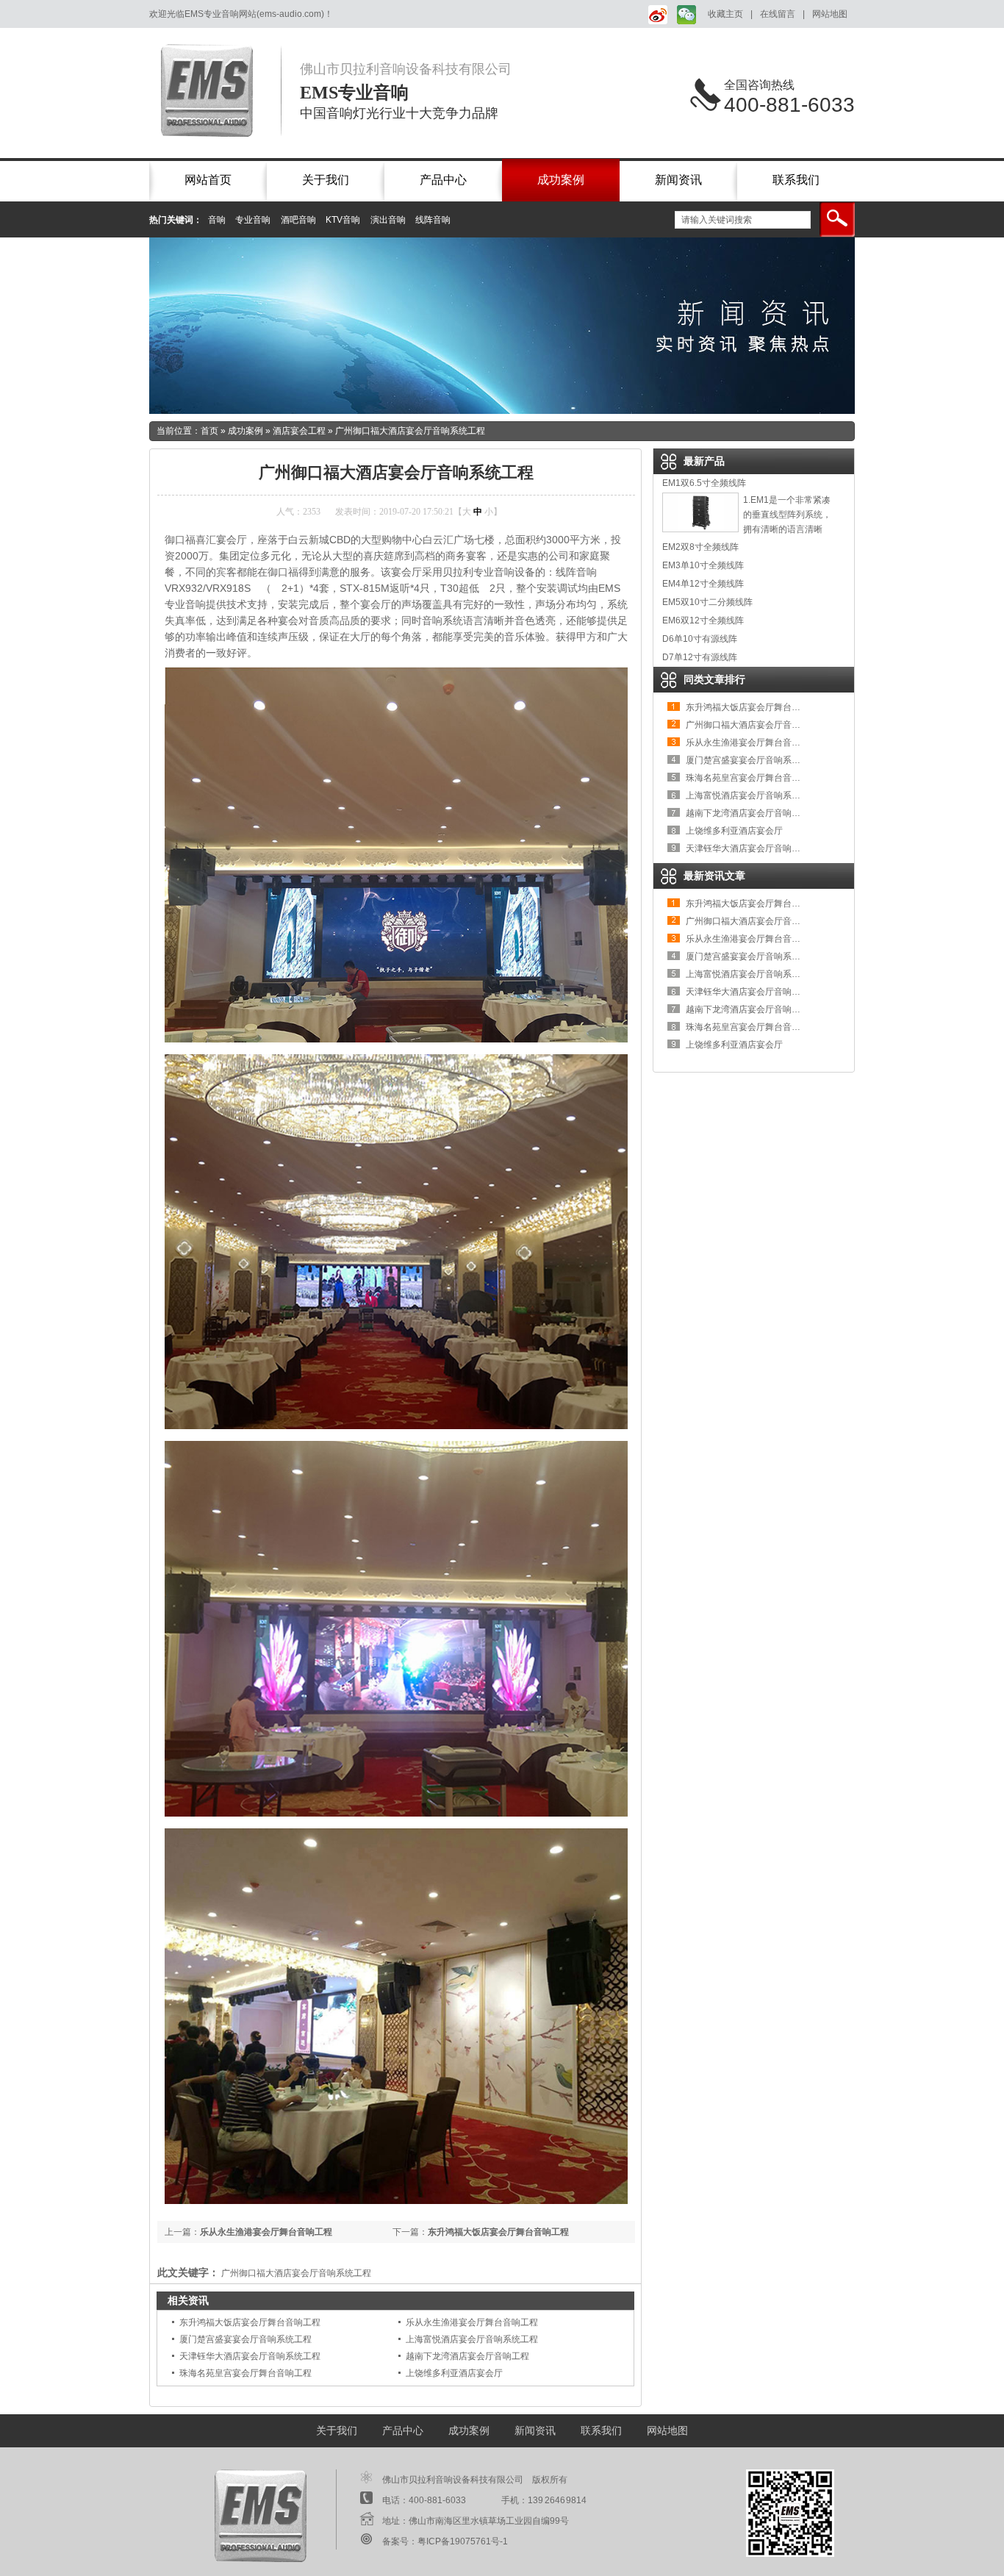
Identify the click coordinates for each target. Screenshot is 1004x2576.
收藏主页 (725, 14)
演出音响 (388, 220)
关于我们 (326, 180)
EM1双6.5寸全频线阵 (704, 483)
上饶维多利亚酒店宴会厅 (454, 2373)
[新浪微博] (655, 14)
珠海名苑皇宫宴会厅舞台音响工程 (245, 2373)
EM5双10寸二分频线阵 (707, 602)
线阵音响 (433, 220)
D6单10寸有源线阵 (700, 639)
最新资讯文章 (714, 876)
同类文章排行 (714, 679)
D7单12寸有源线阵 (700, 657)
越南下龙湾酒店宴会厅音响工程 (467, 2356)
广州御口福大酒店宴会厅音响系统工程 (410, 431)
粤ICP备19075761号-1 (463, 2541)
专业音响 (253, 220)
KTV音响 (343, 220)
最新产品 (704, 461)
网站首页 (208, 180)
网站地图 (830, 14)
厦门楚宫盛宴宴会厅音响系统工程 (245, 2339)
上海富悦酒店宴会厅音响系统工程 (472, 2339)
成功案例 (561, 180)
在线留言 (778, 14)
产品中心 (443, 180)
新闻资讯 (678, 180)
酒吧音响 (298, 220)
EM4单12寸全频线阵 (703, 584)
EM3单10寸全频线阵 (703, 565)
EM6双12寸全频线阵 (703, 620)
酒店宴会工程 (299, 431)
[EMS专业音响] (215, 90)
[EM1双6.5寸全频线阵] (700, 529)
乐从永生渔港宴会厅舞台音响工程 (266, 2232)
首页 (209, 431)
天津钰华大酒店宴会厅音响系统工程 (250, 2356)
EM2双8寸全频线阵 (700, 547)
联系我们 (796, 180)
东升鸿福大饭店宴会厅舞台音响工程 (498, 2232)
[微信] (685, 14)
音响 (217, 220)
